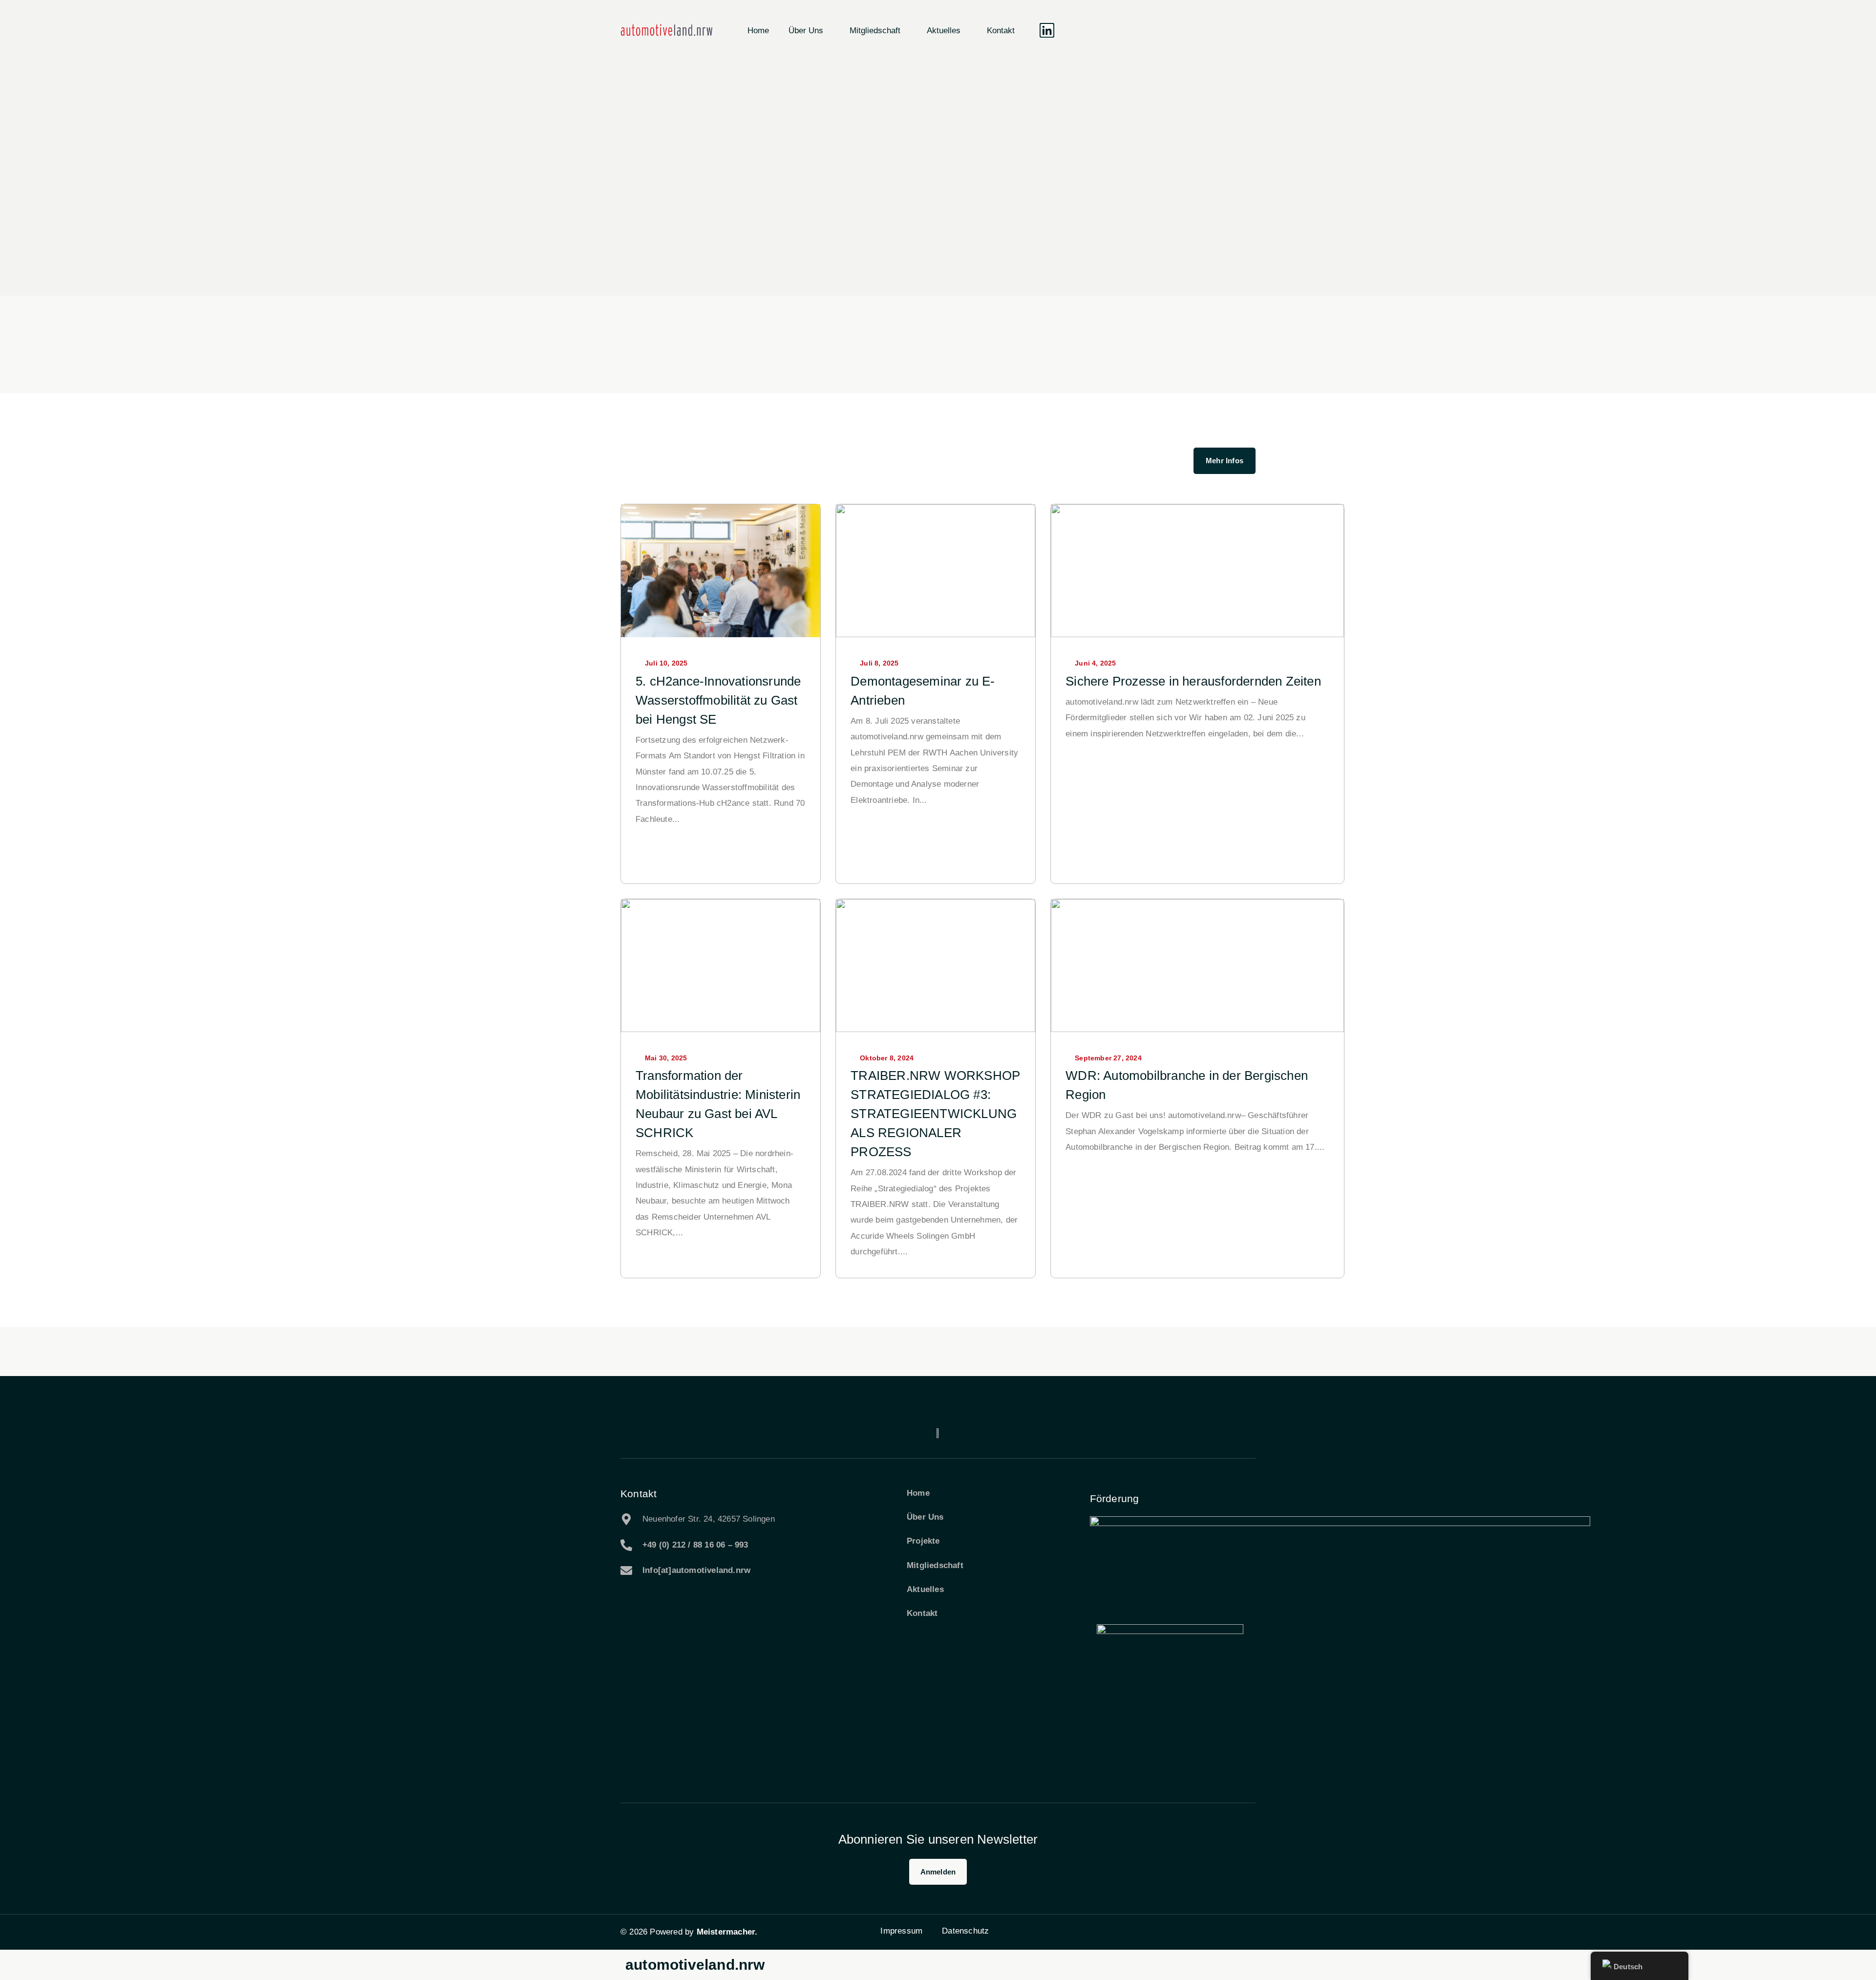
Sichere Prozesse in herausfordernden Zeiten (1193, 681)
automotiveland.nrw (695, 1965)
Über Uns (806, 31)
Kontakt (1001, 31)
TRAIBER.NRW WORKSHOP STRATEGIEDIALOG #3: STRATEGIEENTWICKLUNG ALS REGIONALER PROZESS (935, 1114)
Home (758, 31)
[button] (1074, 30)
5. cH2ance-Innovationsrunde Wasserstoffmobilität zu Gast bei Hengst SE (718, 700)
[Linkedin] (1047, 30)
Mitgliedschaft (875, 31)
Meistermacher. (727, 1932)
